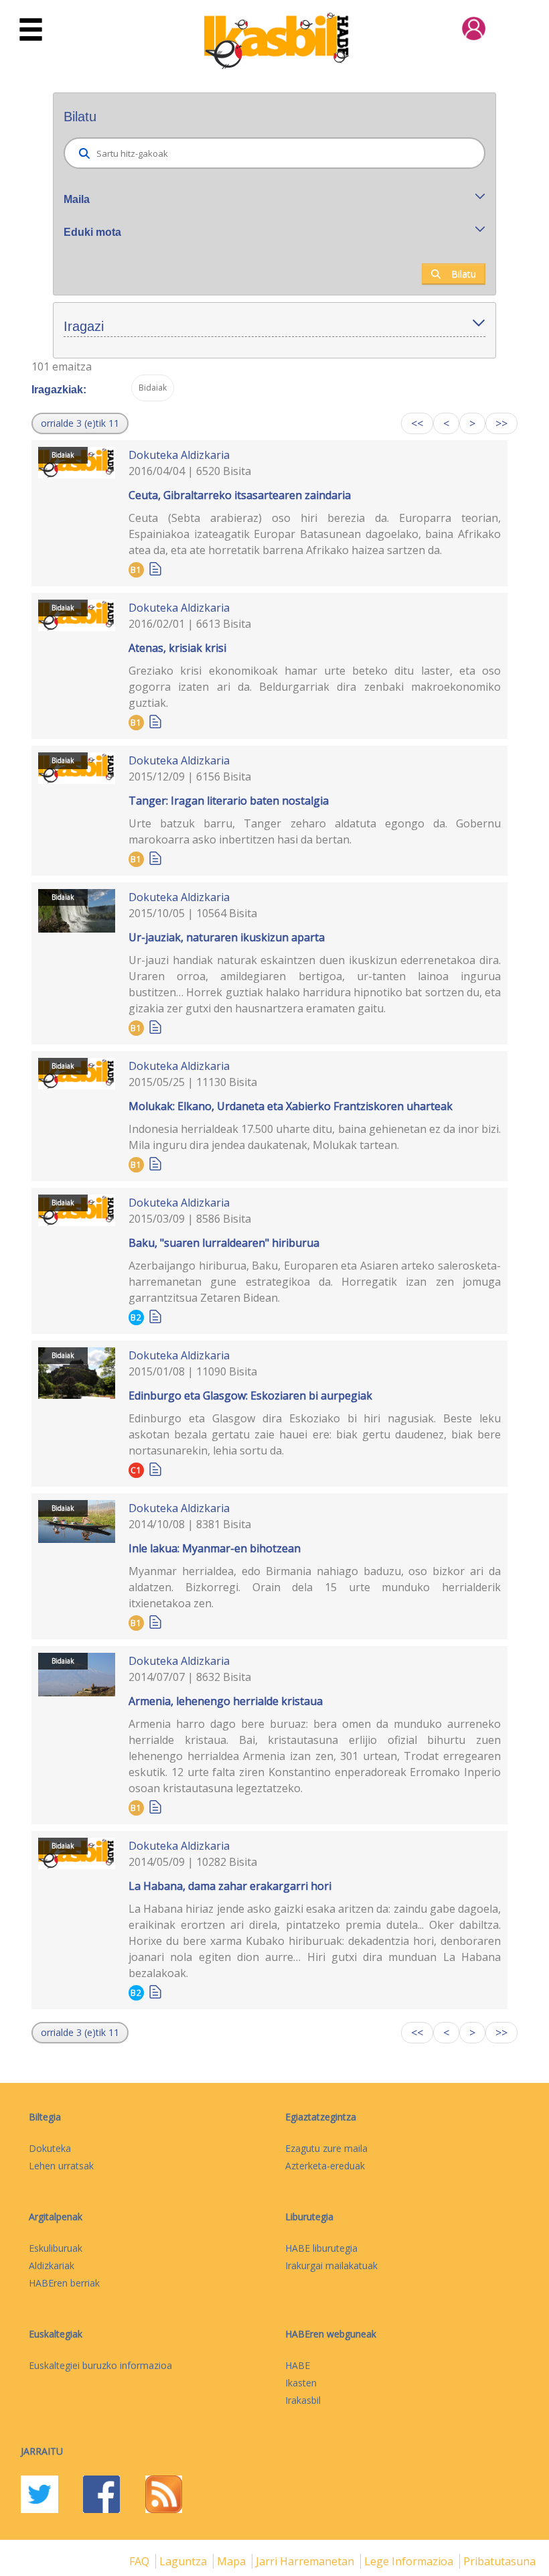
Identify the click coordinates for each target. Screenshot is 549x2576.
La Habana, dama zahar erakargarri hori (230, 1886)
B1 (136, 570)
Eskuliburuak (56, 2248)
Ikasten (301, 2383)
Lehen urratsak (61, 2166)
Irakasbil (303, 2400)
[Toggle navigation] (31, 30)
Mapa (233, 2561)
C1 (136, 1470)
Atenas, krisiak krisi (177, 648)
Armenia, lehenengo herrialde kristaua (226, 1701)
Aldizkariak (52, 2265)
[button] (80, 423)
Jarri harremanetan (306, 2561)
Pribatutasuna (499, 2561)
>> (501, 423)
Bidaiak (63, 455)
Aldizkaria (205, 455)
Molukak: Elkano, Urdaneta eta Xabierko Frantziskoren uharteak (291, 1106)
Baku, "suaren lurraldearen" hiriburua (224, 1243)
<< (417, 423)
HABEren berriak (64, 2283)
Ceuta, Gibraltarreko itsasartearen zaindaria (240, 495)
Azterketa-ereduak (325, 2166)
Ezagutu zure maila (326, 2148)
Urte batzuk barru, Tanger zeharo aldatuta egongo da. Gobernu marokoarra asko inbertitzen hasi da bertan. (315, 831)
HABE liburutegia (321, 2248)
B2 (136, 1317)
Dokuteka (153, 455)
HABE (298, 2365)
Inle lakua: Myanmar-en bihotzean (215, 1548)
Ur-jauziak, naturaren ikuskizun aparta (227, 937)
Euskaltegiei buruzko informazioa (100, 2365)
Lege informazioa (410, 2561)
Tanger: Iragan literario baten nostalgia (229, 801)
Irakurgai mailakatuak (331, 2265)
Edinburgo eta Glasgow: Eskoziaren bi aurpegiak (250, 1396)
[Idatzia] (155, 568)
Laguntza (184, 2561)
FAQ (141, 2561)
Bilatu (464, 274)
